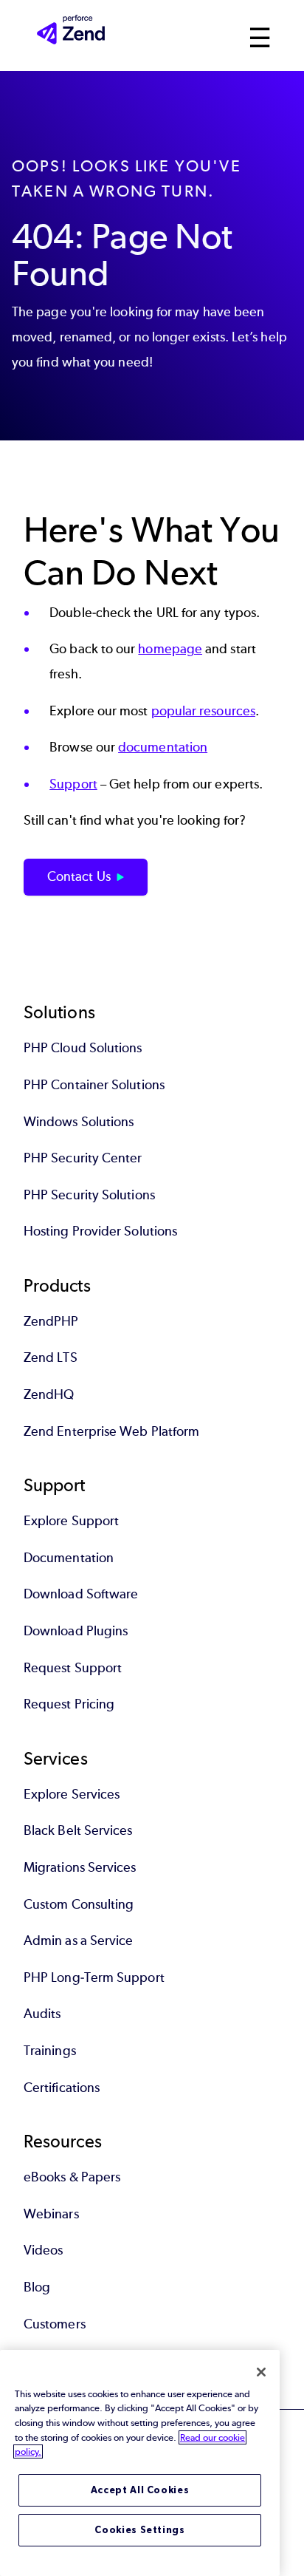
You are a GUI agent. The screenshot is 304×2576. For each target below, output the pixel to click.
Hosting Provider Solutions (100, 1231)
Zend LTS (51, 1357)
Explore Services (72, 1794)
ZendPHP (51, 1321)
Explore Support (71, 1521)
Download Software (81, 1594)
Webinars (51, 2214)
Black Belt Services (78, 1830)
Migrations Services (80, 1867)
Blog (37, 2287)
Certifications (62, 2088)
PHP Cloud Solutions (83, 1048)
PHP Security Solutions (89, 1195)
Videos (43, 2250)
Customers (55, 2324)
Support (73, 784)
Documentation (69, 1558)
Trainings (50, 2051)
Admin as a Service (78, 1940)
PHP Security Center (83, 1158)
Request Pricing (69, 1704)
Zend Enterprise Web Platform (111, 1431)
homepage (170, 649)
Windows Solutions (79, 1122)
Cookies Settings (140, 2530)
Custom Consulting (79, 1904)
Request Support (73, 1668)
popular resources (203, 711)
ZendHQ (49, 1394)
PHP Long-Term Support (94, 1977)
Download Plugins (76, 1631)
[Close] (261, 2372)
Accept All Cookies (140, 2490)
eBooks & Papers (72, 2177)
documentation (163, 747)
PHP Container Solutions (94, 1085)
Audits (42, 2014)
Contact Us (79, 876)
